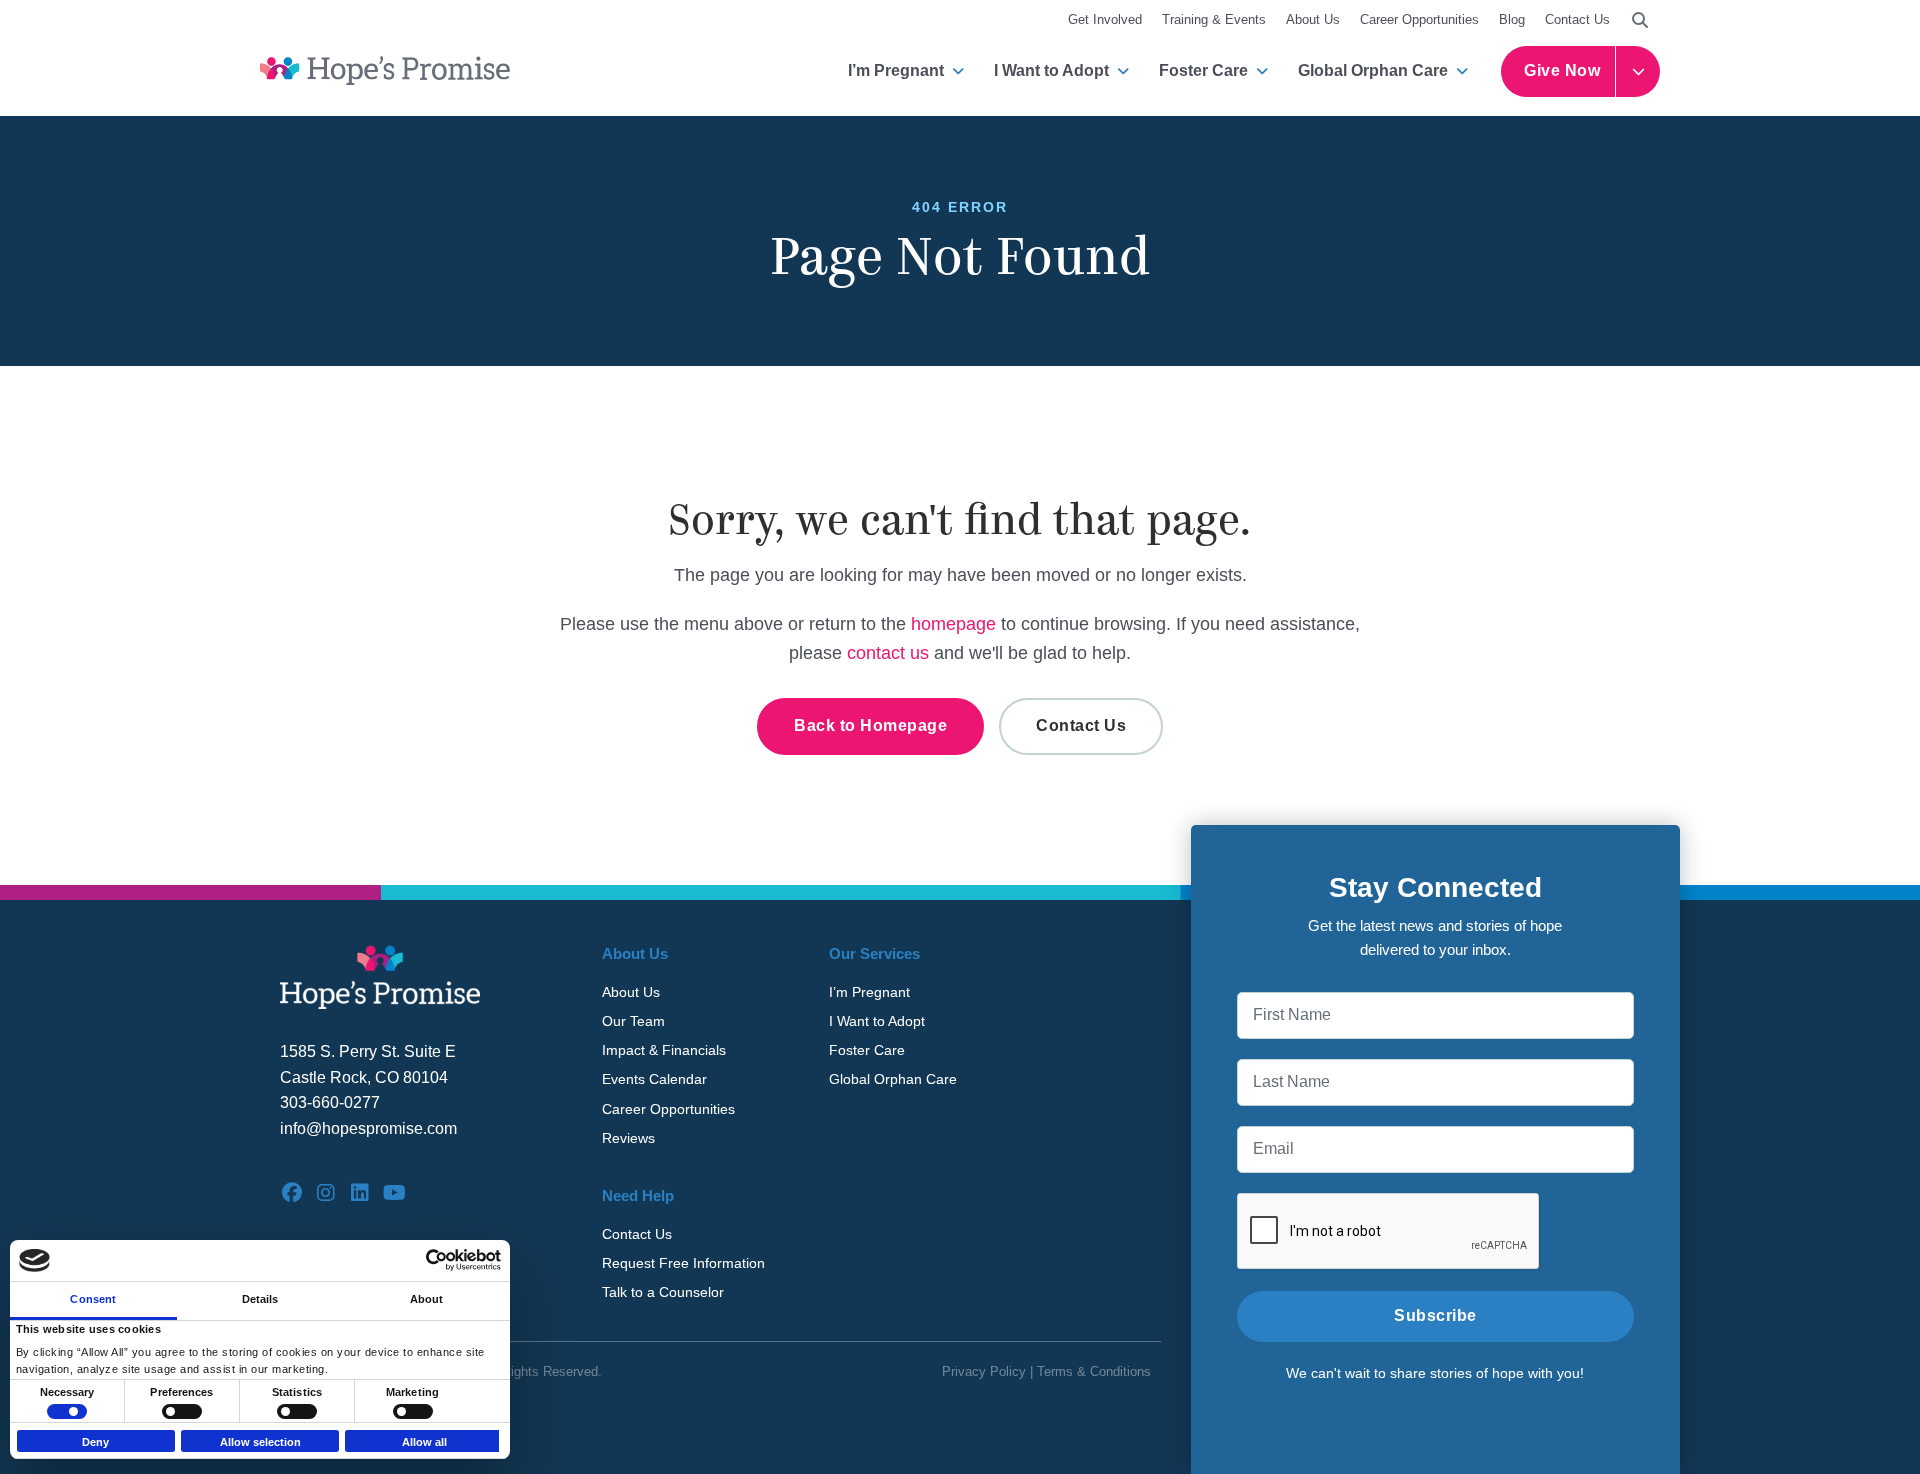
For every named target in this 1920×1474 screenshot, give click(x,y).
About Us (1313, 19)
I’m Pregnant (896, 70)
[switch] (182, 1411)
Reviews (628, 1138)
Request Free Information (683, 1263)
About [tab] (427, 1299)
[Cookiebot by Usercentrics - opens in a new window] (413, 1260)
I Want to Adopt (1051, 70)
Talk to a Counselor (663, 1292)
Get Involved (1105, 19)
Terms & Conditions (1094, 1371)
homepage (953, 624)
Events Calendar (654, 1079)
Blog (1512, 19)
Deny (95, 1442)
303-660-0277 (330, 1102)
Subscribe (1435, 1315)
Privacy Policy (984, 1371)
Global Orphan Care (1373, 70)
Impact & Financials (664, 1050)
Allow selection (260, 1442)
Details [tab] (260, 1299)
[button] (1640, 20)
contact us (888, 653)
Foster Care (1203, 70)
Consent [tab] (93, 1299)
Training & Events (1214, 19)
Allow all (424, 1442)
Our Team (633, 1021)
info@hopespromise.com (368, 1128)
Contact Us (1577, 19)
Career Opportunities (1419, 19)
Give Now (1562, 70)
